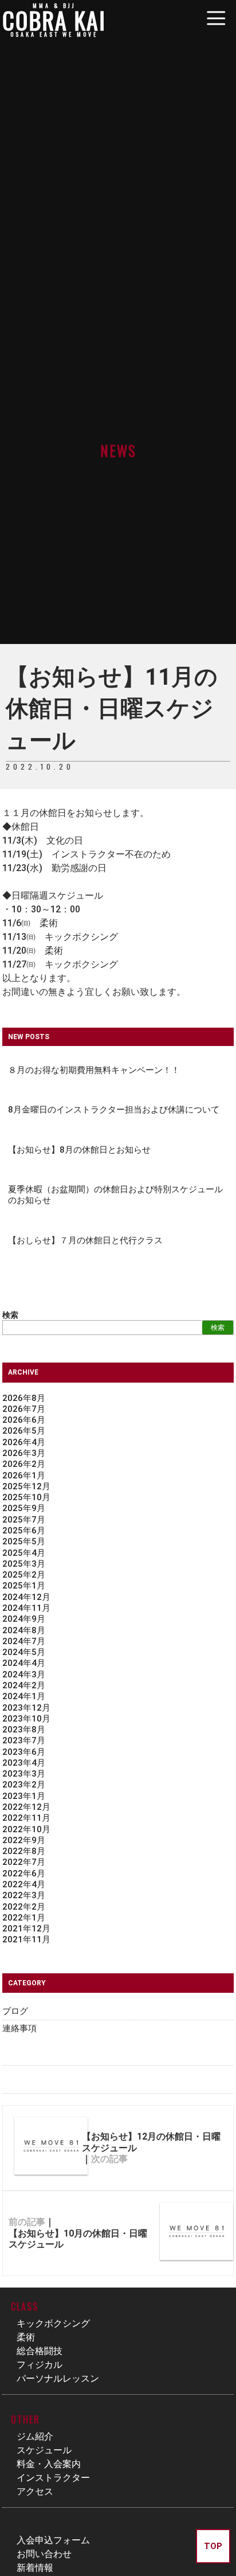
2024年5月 (24, 1652)
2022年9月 (24, 1840)
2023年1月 (24, 1796)
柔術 (26, 2337)
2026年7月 (24, 1409)
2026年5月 (24, 1431)
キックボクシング (53, 2323)
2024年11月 (26, 1608)
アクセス (35, 2491)
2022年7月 (24, 1862)
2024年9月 (24, 1619)
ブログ (15, 2011)
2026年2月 (24, 1464)
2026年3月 (24, 1453)
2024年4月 (24, 1663)
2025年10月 (26, 1497)
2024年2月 (24, 1685)
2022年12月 (26, 1807)
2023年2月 (24, 1785)
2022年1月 (24, 1918)
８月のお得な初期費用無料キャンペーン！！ (94, 1070)
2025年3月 (24, 1564)
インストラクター (53, 2478)
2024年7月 (24, 1641)
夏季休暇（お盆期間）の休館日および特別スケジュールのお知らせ (115, 1195)
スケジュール (44, 2450)
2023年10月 (26, 1719)
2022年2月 (24, 1907)
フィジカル (40, 2365)
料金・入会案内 (49, 2464)
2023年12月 (26, 1708)
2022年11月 (26, 1818)
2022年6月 (24, 1874)
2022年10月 (26, 1829)
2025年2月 (24, 1575)
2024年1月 (24, 1696)
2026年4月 (24, 1442)
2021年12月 (26, 1929)
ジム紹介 (35, 2436)
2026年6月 (24, 1420)
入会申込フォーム (53, 2540)
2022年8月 (24, 1851)
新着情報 (35, 2568)
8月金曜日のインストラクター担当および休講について (114, 1110)
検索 (10, 1315)
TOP (213, 2546)
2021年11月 (26, 1939)
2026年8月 (24, 1398)
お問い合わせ (44, 2554)
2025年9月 (24, 1508)
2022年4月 (24, 1884)
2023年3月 (24, 1774)
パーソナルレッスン (58, 2378)
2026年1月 (24, 1476)
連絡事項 (19, 2028)
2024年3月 (24, 1675)
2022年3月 (24, 1895)
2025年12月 (26, 1486)
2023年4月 (24, 1763)
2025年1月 (24, 1586)
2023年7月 (24, 1740)
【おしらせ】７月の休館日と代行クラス (85, 1240)
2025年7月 (24, 1520)
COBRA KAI (54, 20)
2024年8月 (24, 1630)
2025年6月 (24, 1531)
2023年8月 (24, 1730)
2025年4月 (24, 1553)
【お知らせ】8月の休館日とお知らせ (79, 1150)
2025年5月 (24, 1541)
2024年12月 (26, 1597)
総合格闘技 (40, 2351)
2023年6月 (24, 1752)
